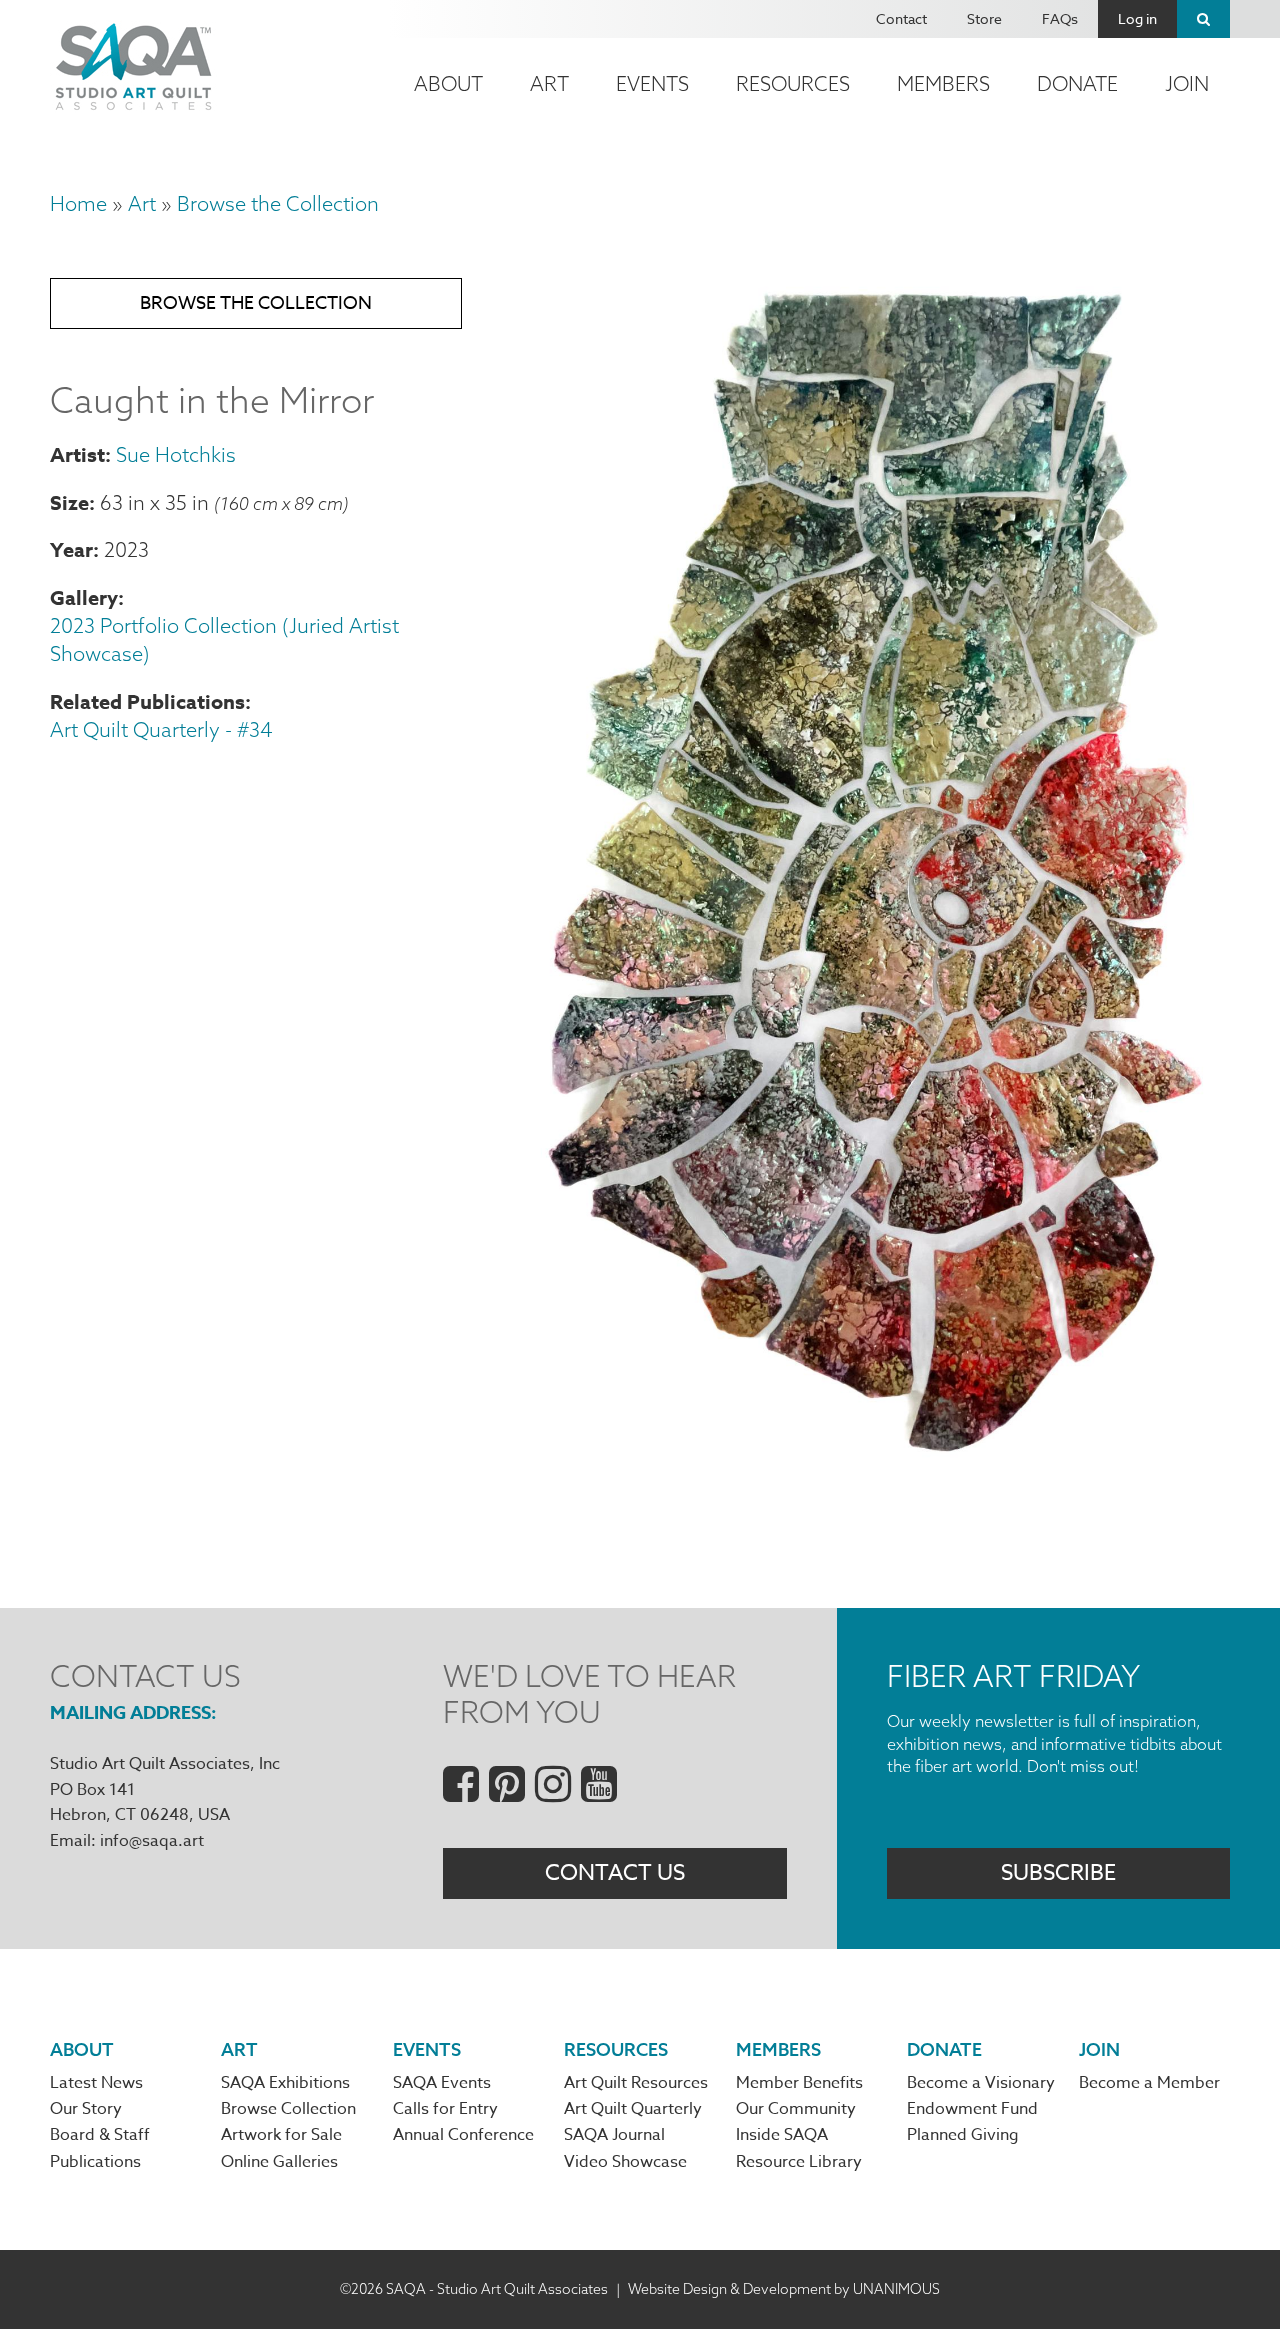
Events (652, 83)
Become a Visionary (981, 2083)
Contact (901, 18)
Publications (95, 2162)
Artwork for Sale (281, 2135)
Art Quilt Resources (636, 2083)
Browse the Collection (278, 203)
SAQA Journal (614, 2135)
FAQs (1060, 18)
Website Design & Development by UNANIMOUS (784, 2289)
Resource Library (799, 2162)
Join (1187, 83)
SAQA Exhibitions (285, 2083)
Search (1203, 19)
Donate (1077, 83)
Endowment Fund (972, 2109)
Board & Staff (100, 2135)
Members (943, 83)
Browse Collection (288, 2109)
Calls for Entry (445, 2109)
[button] (876, 1460)
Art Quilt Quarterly (633, 2109)
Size (69, 502)
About (448, 83)
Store (984, 18)
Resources (793, 83)
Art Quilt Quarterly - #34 (161, 729)
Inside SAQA (782, 2135)
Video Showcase (625, 2162)
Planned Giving (963, 2135)
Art (549, 83)
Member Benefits (799, 2083)
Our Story (86, 2109)
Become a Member (1149, 2083)
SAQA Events (442, 2083)
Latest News (96, 2083)
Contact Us (615, 1873)
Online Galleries (279, 2162)
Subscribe (1058, 1873)
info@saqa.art (152, 1841)
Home (78, 203)
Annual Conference (463, 2135)
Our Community (796, 2109)
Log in (1137, 18)
